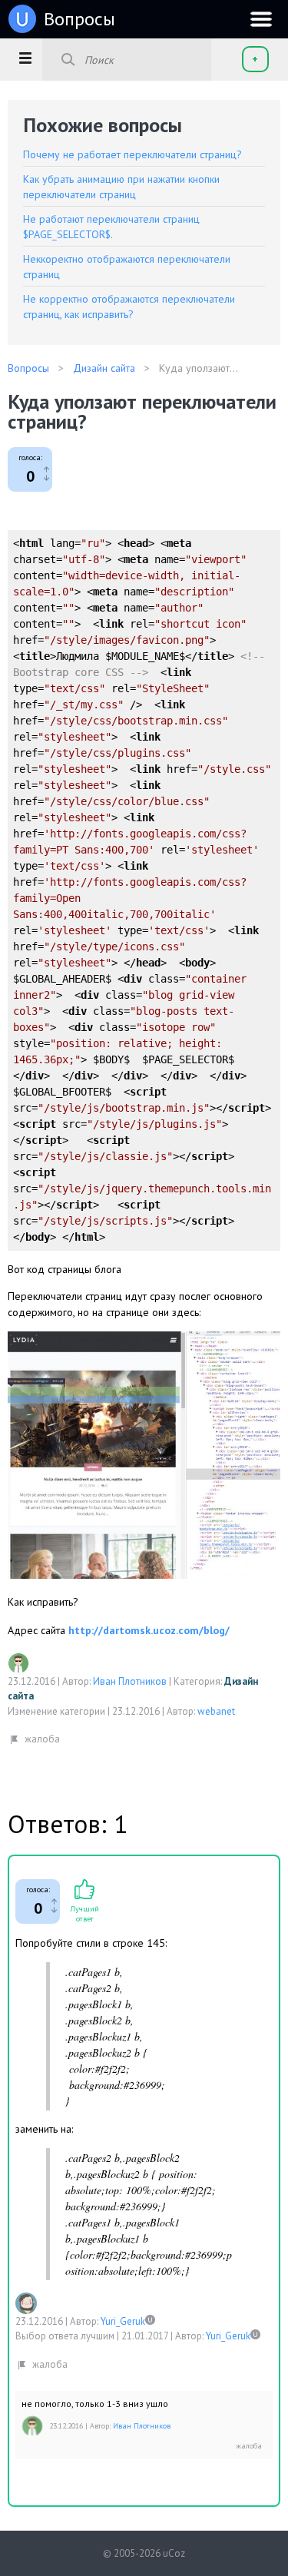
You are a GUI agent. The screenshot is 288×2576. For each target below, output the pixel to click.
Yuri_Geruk (123, 2321)
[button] (25, 58)
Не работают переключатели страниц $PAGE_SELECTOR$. (111, 227)
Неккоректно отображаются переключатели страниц (127, 267)
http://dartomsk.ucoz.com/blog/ (149, 1630)
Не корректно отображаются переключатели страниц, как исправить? (129, 307)
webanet (216, 1711)
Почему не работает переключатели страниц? (132, 154)
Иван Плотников (130, 1681)
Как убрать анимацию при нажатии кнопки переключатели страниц (121, 187)
